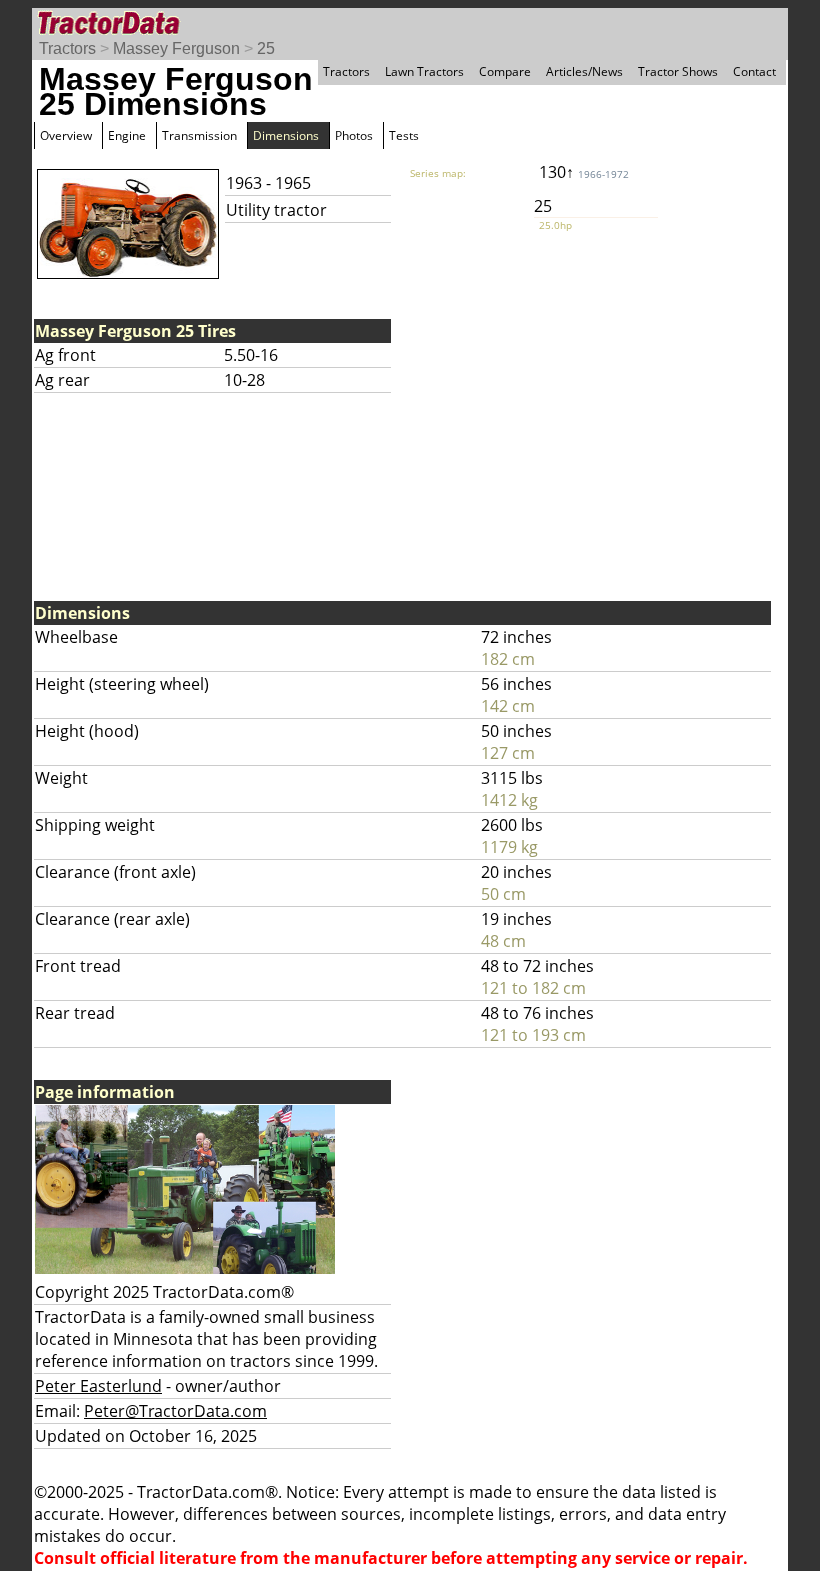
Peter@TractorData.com (175, 1411)
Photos (354, 135)
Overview (66, 135)
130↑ (584, 172)
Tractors (67, 48)
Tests (404, 135)
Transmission (199, 135)
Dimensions (286, 135)
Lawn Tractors (424, 71)
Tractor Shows (678, 71)
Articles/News (584, 71)
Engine (127, 135)
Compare (505, 71)
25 (266, 48)
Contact (754, 71)
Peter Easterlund (98, 1386)
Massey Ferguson (176, 48)
